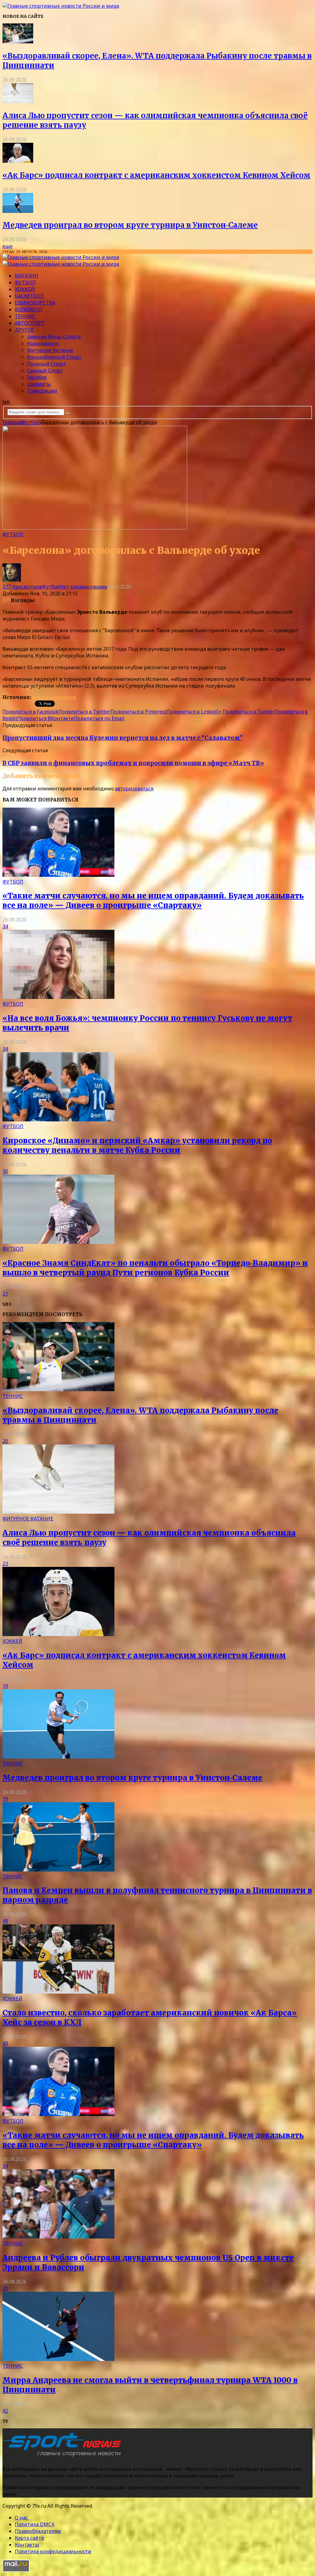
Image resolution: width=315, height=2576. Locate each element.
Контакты (27, 2545)
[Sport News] (61, 6)
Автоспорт (30, 323)
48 (5, 1921)
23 (5, 1564)
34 (5, 926)
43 (5, 2043)
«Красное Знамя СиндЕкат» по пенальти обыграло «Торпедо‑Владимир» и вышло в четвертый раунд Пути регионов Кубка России (155, 1268)
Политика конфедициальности (53, 2551)
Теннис (25, 316)
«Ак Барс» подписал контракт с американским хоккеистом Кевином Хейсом (156, 175)
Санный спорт (45, 370)
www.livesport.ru (54, 697)
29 (5, 2288)
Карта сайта (29, 2538)
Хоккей (25, 289)
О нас (21, 2518)
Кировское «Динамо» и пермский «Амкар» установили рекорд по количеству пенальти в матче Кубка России (137, 1145)
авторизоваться (134, 789)
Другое (24, 330)
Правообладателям (38, 2531)
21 (5, 1294)
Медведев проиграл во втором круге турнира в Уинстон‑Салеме (130, 225)
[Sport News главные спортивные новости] (64, 2457)
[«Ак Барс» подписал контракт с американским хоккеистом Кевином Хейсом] (18, 161)
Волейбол (29, 310)
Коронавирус (43, 343)
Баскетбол (29, 296)
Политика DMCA (35, 2524)
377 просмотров (22, 587)
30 (5, 1171)
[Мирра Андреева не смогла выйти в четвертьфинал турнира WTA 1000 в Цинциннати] (58, 2359)
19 (5, 1686)
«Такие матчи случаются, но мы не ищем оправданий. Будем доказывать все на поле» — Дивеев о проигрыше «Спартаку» (153, 901)
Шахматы (39, 384)
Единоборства (35, 303)
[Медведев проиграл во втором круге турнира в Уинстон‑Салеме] (18, 211)
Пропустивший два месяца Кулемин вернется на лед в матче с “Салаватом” (123, 738)
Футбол (25, 282)
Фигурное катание (50, 350)
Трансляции (42, 391)
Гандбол (37, 377)
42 (5, 2411)
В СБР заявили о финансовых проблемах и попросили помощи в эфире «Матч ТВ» (133, 763)
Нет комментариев (83, 587)
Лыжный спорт (46, 364)
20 (5, 1441)
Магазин (26, 276)
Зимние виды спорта (54, 337)
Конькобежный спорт (54, 357)
